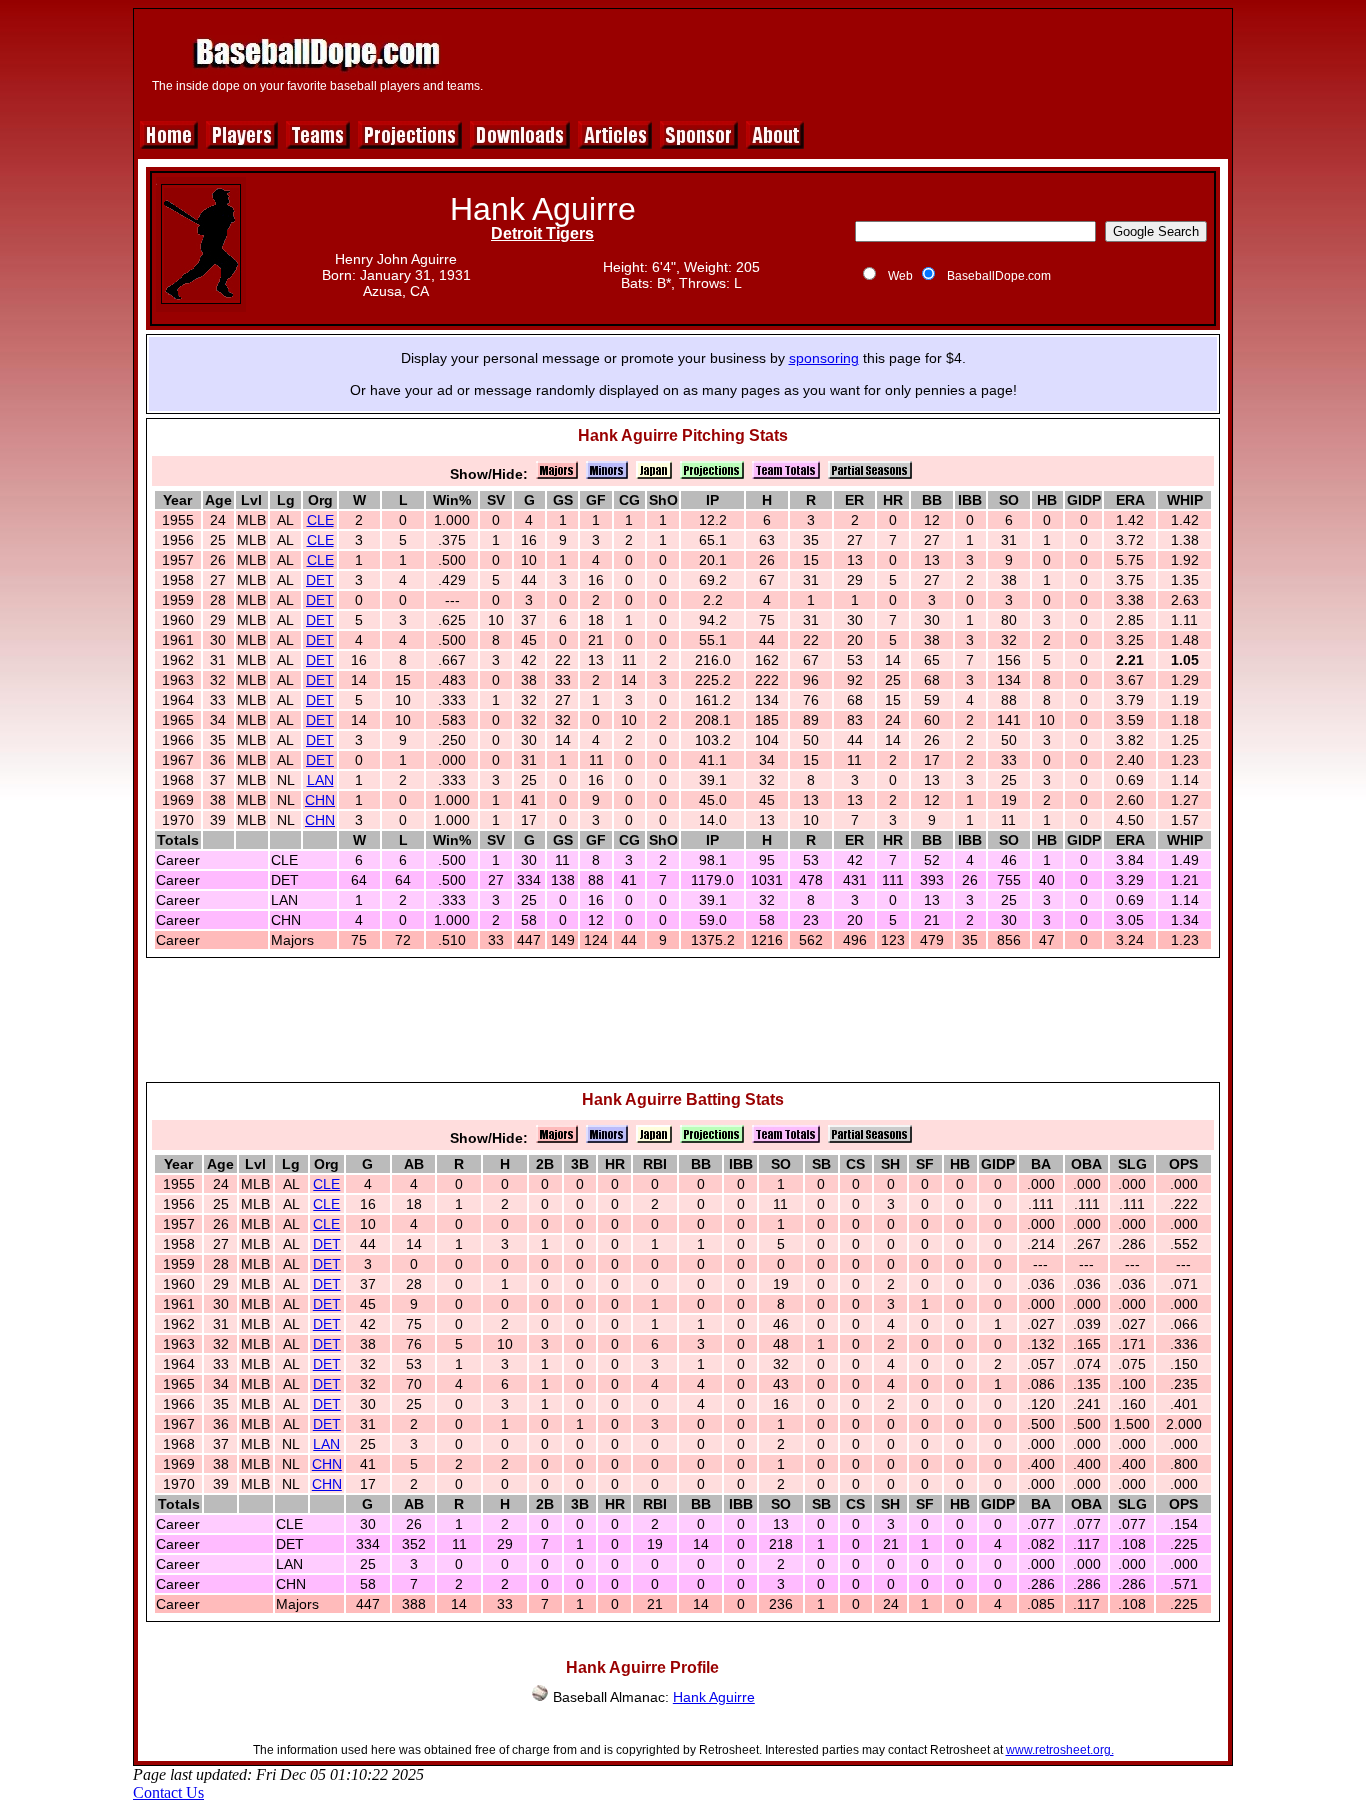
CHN (320, 800)
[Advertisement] (860, 62)
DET (320, 580)
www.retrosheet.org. (1060, 1750)
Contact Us (168, 1792)
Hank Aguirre (714, 1697)
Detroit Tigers (542, 233)
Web (900, 276)
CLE (320, 520)
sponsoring (824, 358)
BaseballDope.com (999, 276)
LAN (320, 780)
